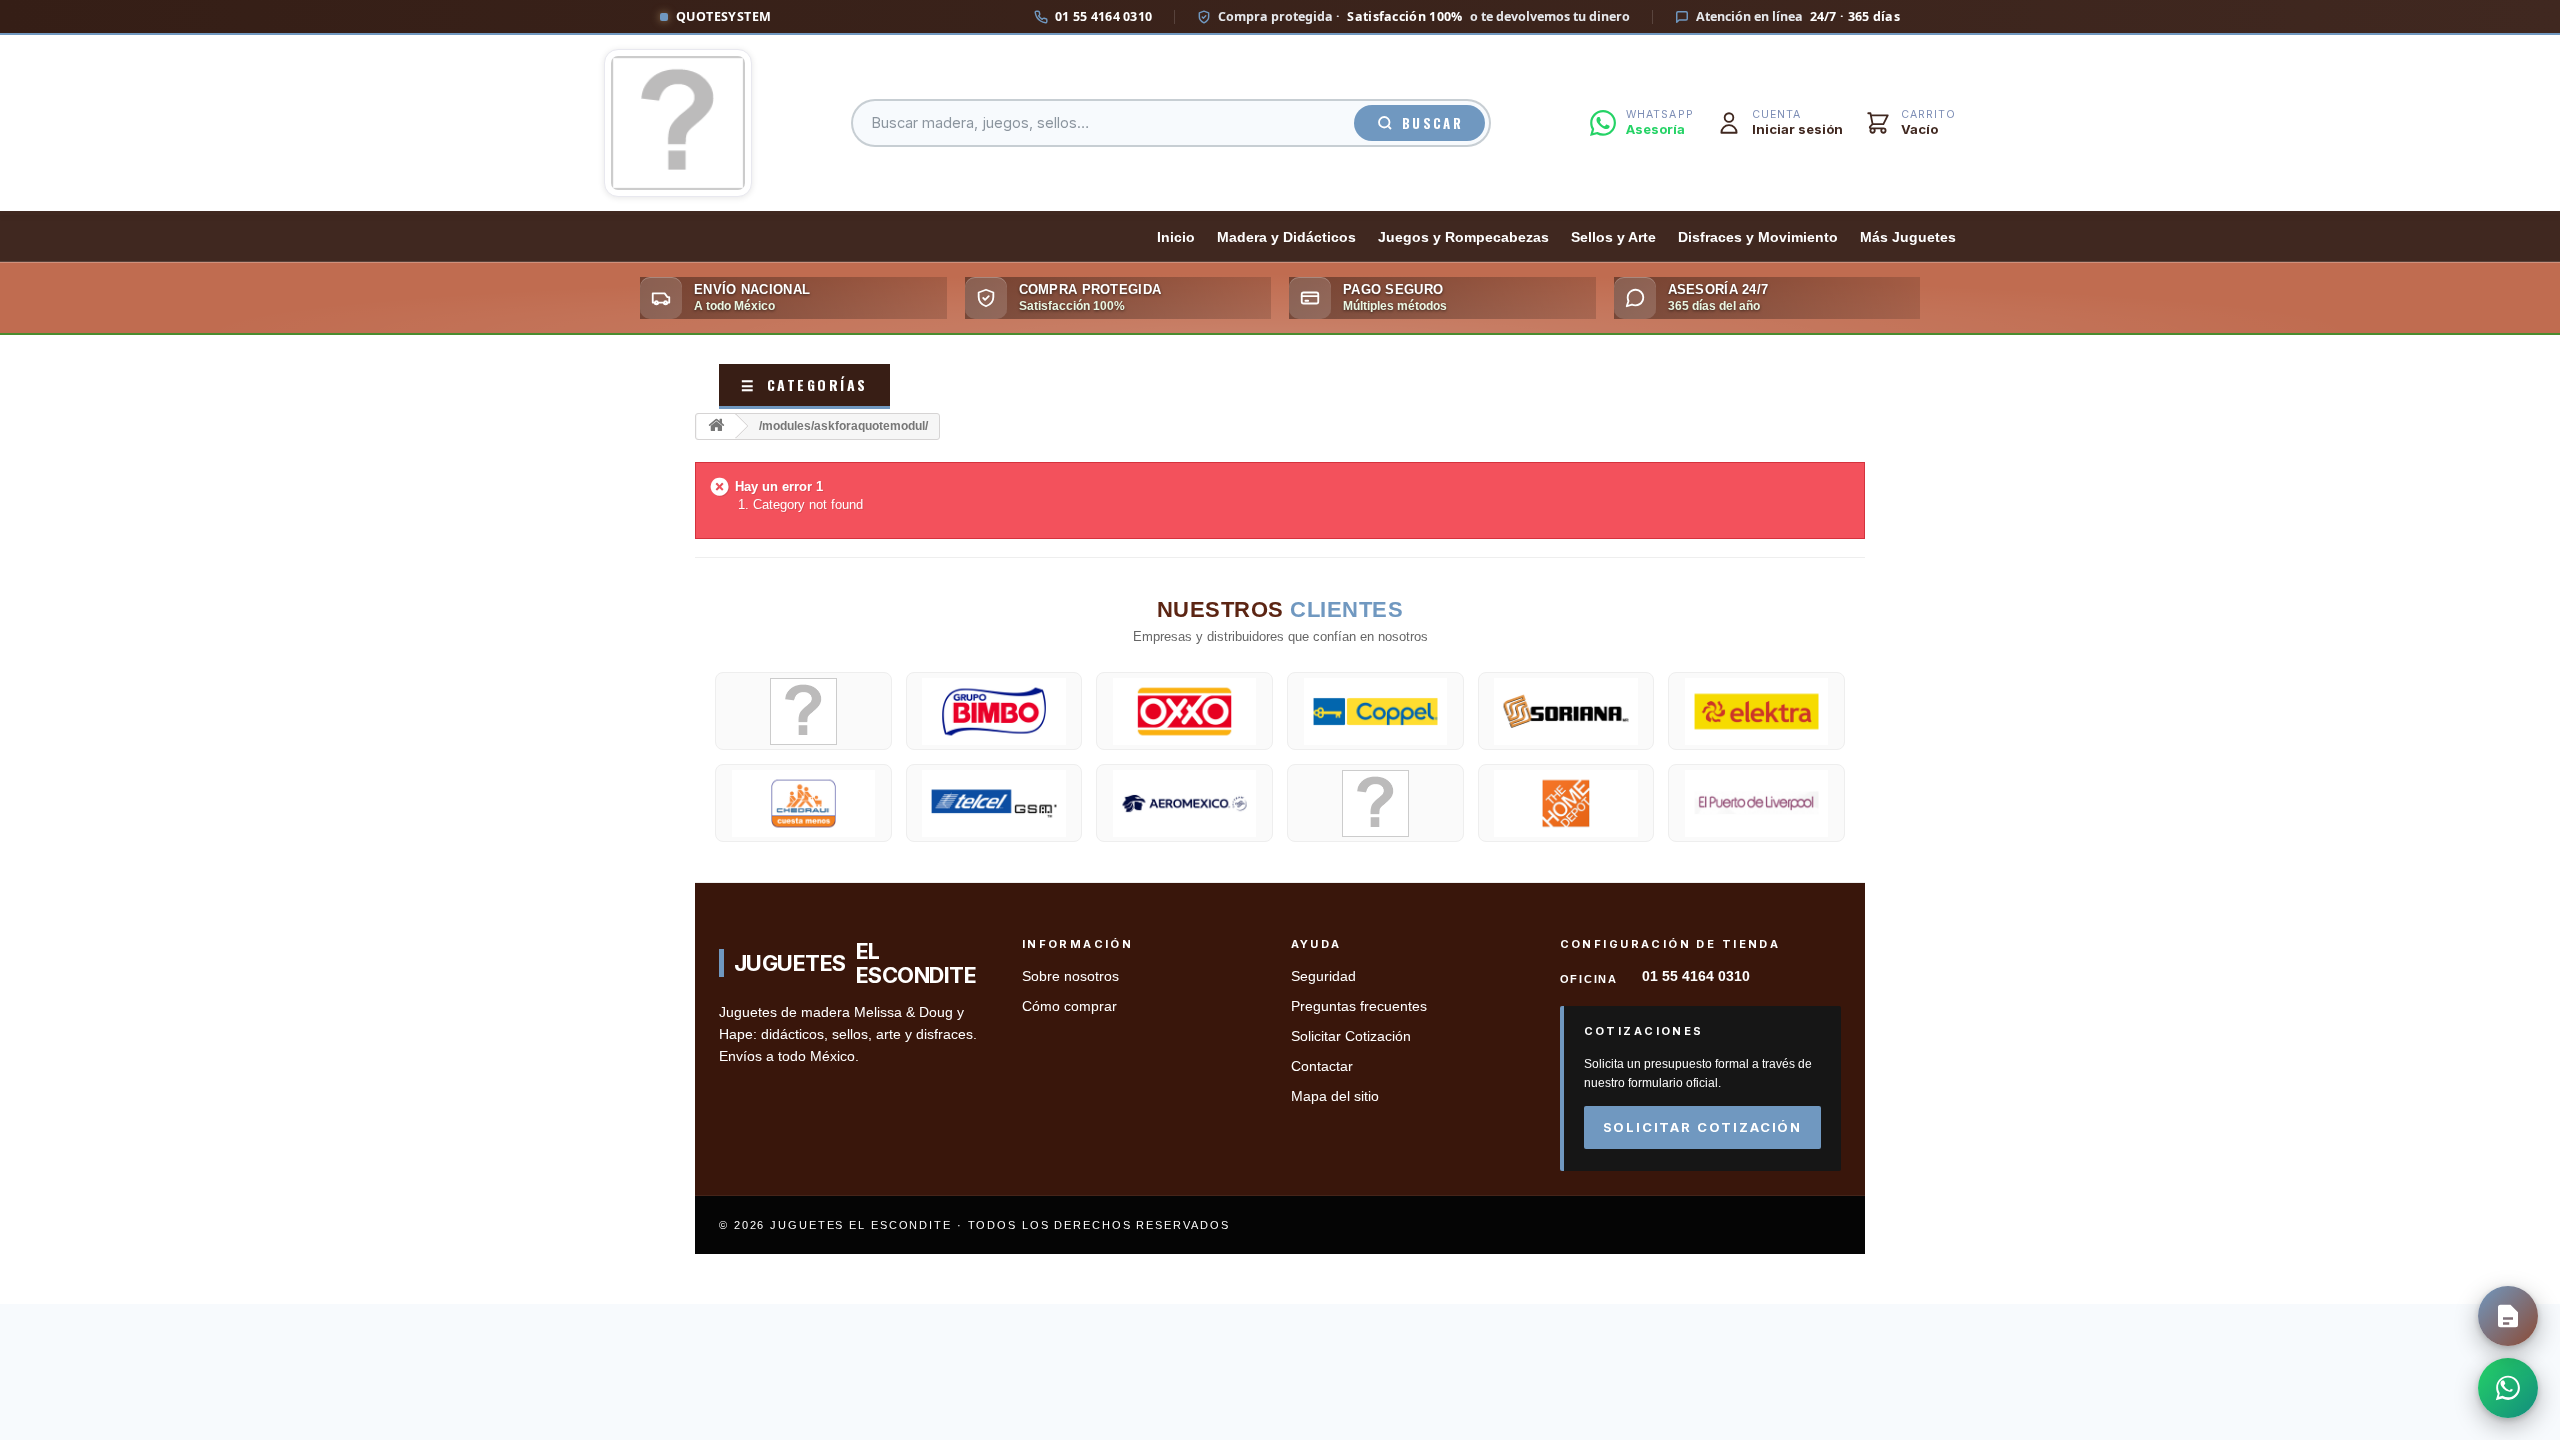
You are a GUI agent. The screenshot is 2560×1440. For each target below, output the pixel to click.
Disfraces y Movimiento (1758, 237)
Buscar (1432, 123)
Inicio (1176, 237)
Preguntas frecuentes (1359, 1006)
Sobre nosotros (1070, 976)
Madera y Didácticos (1286, 237)
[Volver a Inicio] (716, 426)
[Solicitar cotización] (2508, 1316)
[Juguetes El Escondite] (678, 123)
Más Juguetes (1908, 237)
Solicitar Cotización (1351, 1036)
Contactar (1322, 1066)
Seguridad (1323, 976)
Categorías (804, 384)
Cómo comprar (1069, 1006)
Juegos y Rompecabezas (1463, 237)
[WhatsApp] (2508, 1388)
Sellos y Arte (1613, 237)
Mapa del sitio (1335, 1096)
